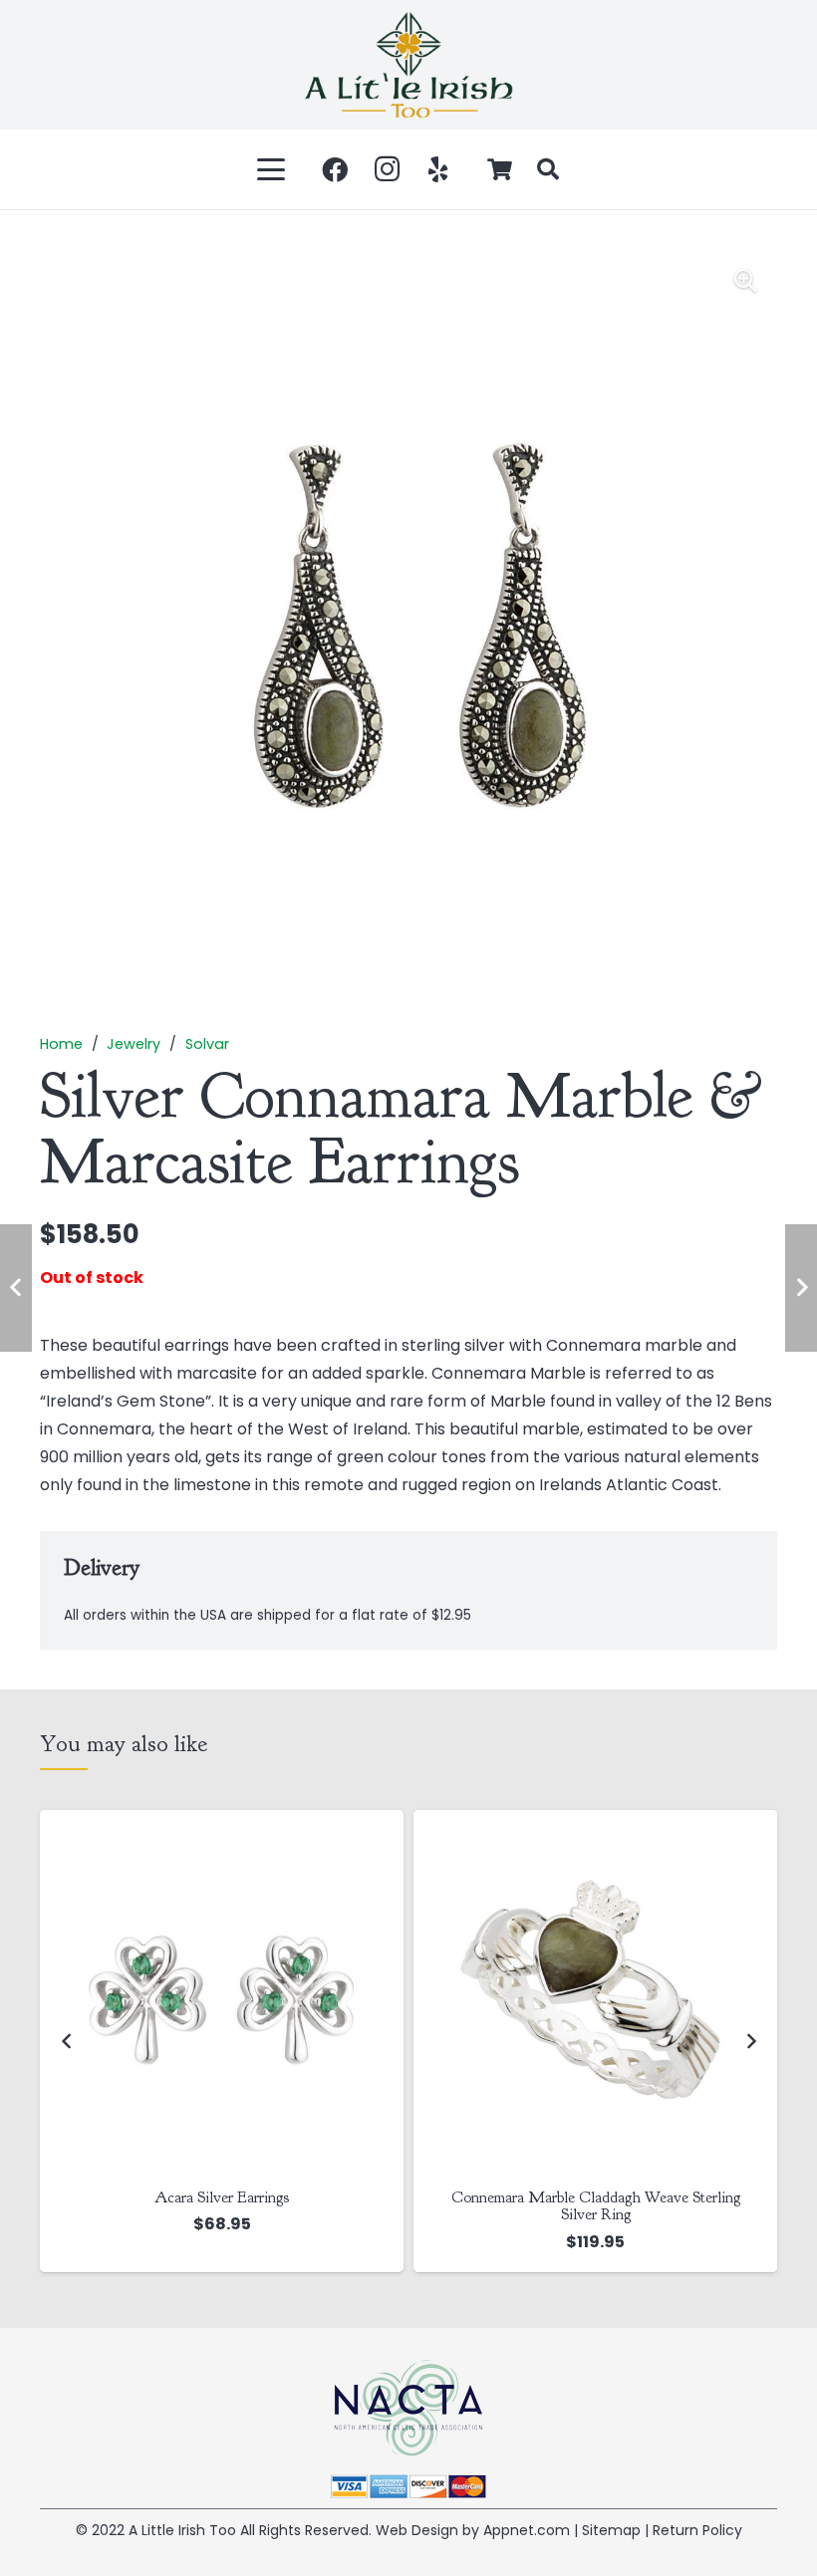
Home (61, 1044)
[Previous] (67, 2041)
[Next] (750, 2041)
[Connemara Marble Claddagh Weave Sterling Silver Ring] (222, 1992)
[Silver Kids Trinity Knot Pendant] (595, 1992)
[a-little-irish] (408, 65)
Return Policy (697, 2530)
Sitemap (611, 2530)
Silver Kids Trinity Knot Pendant (595, 2197)
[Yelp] (438, 169)
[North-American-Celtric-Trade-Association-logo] (408, 2408)
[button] (272, 169)
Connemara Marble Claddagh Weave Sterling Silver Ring (222, 2206)
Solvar (207, 1044)
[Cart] (500, 169)
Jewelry (134, 1044)
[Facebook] (335, 169)
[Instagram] (387, 169)
